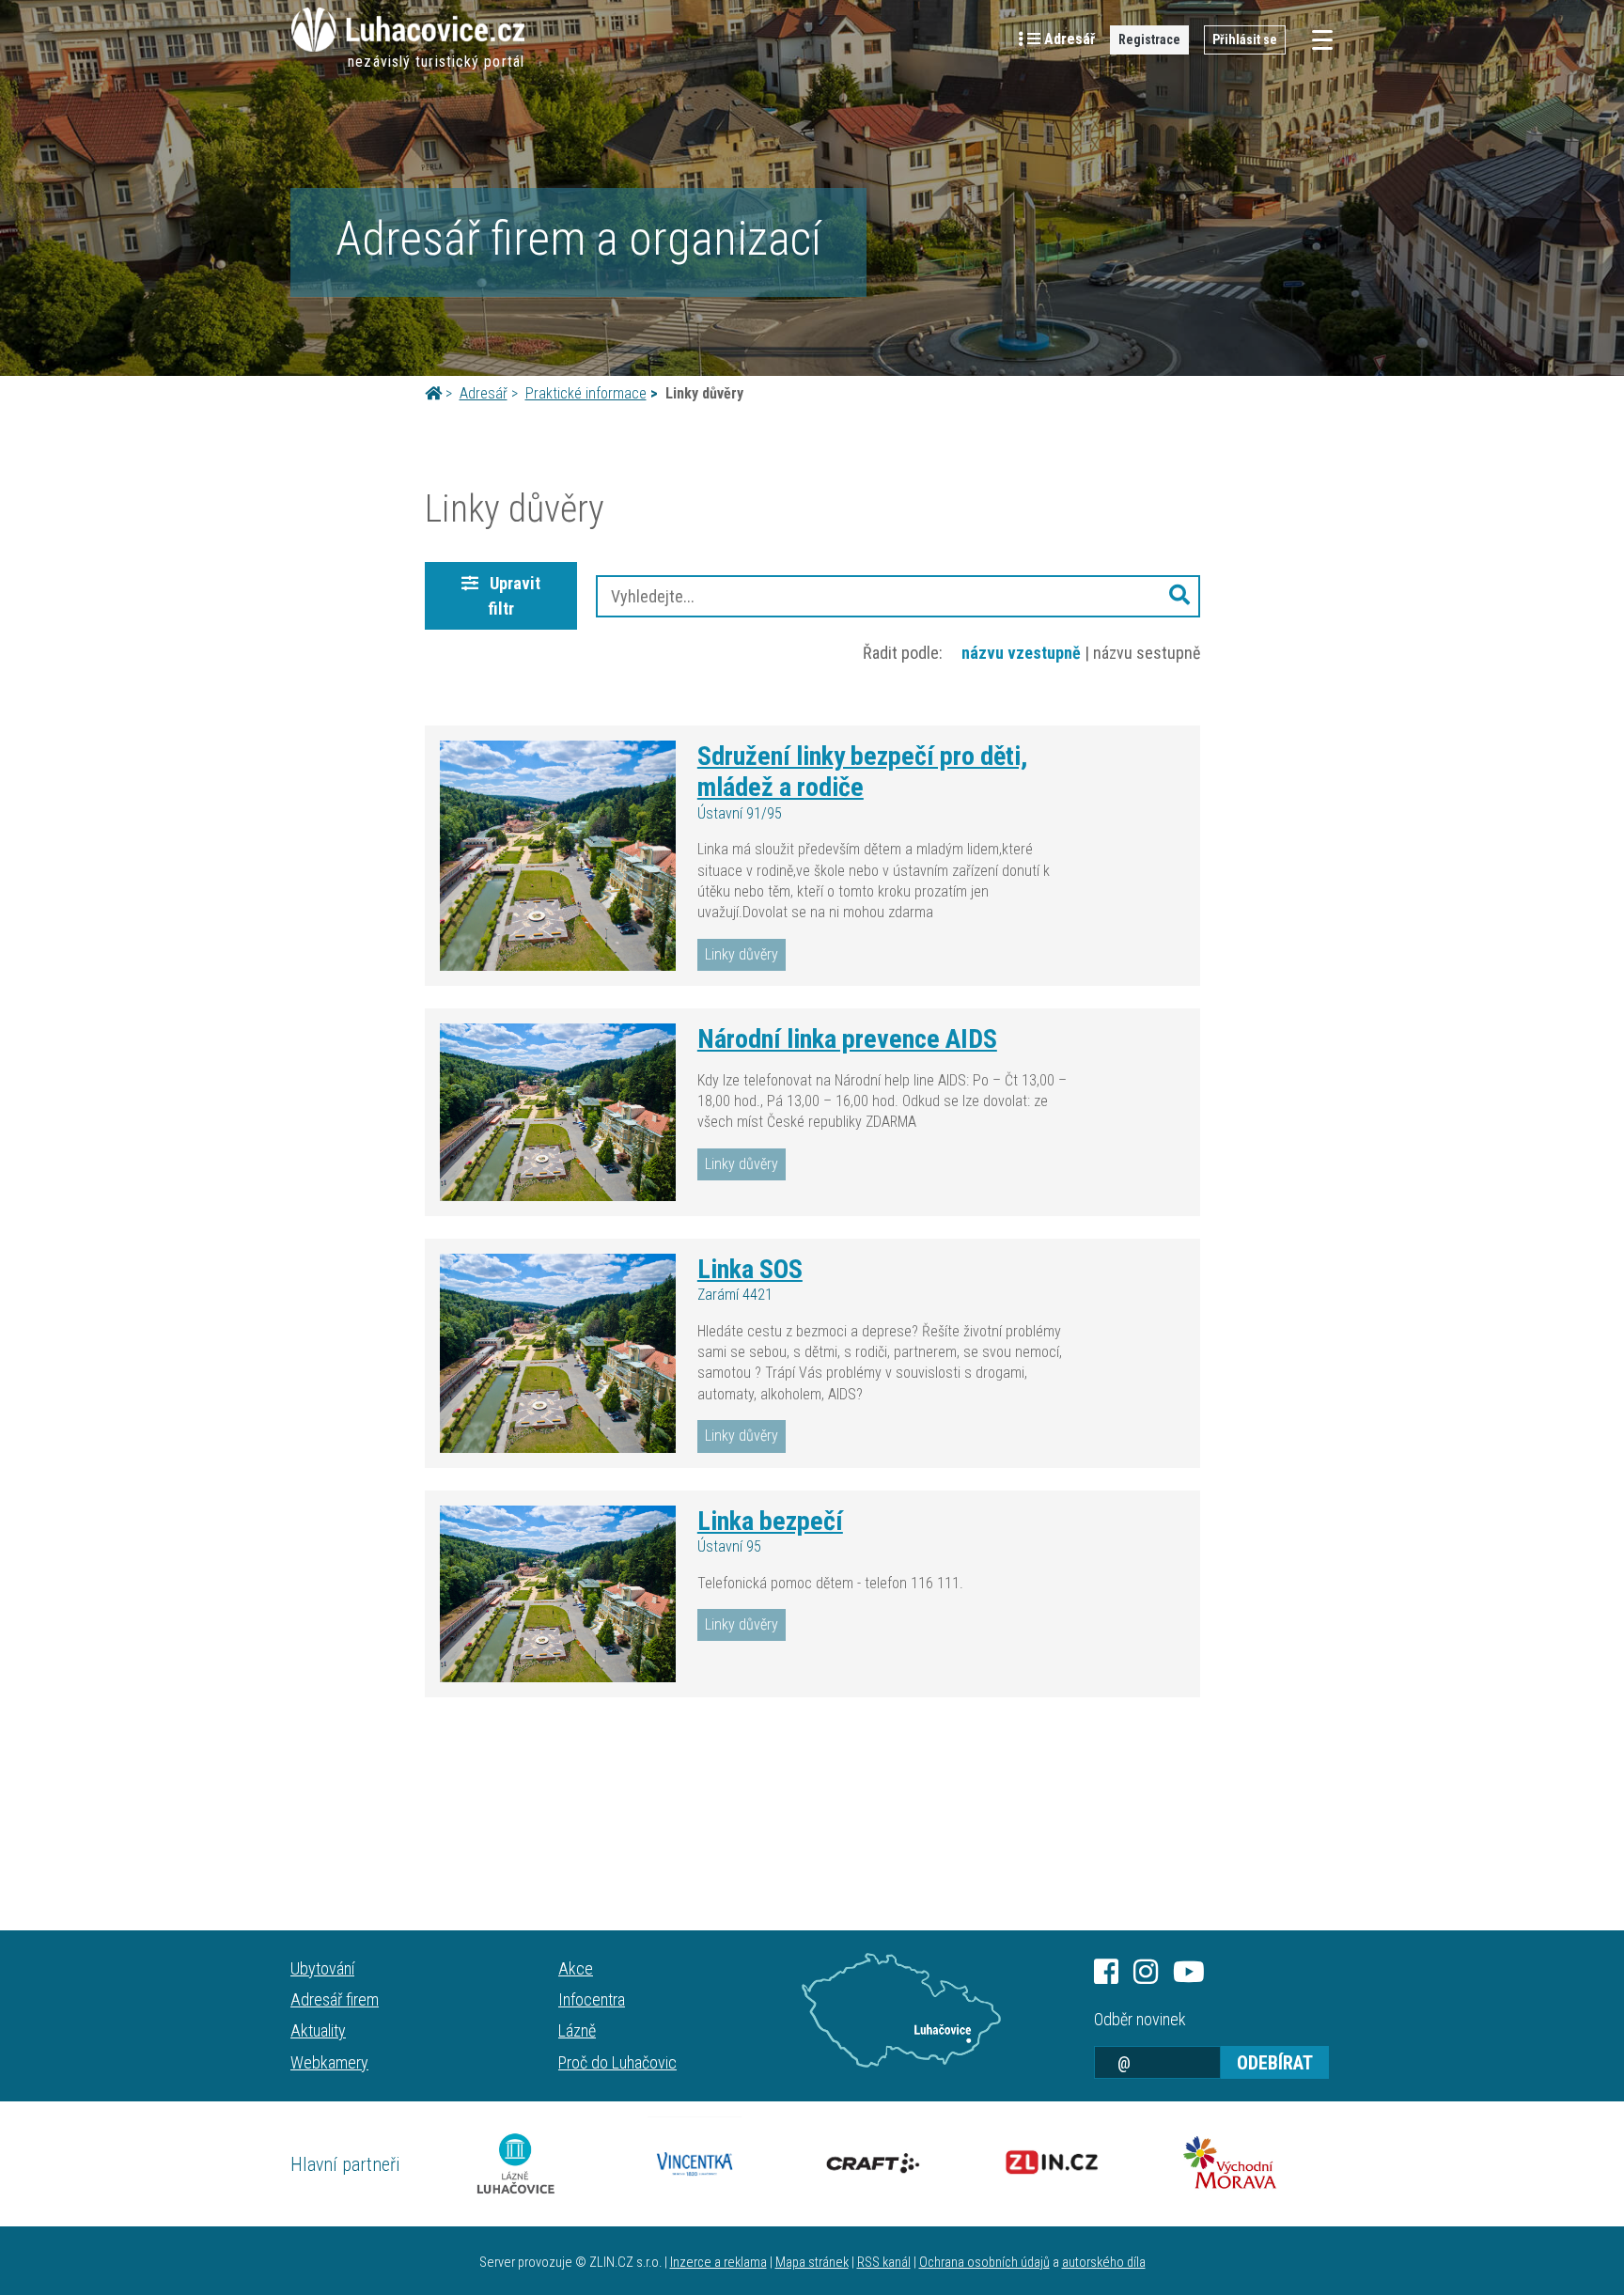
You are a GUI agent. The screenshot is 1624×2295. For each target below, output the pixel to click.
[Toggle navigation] (1317, 40)
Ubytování (322, 1968)
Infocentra (592, 1999)
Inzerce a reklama (718, 2263)
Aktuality (318, 2030)
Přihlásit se (1245, 39)
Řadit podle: (903, 653)
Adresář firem (335, 1999)
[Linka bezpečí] (558, 1594)
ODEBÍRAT (1275, 2063)
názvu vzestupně (1021, 653)
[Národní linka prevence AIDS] (558, 1112)
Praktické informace (586, 393)
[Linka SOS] (558, 1353)
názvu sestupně (1147, 653)
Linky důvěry (742, 954)
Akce (576, 1968)
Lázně (577, 2030)
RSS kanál (884, 2263)
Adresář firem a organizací (578, 239)
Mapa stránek (812, 2263)
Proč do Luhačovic (617, 2062)
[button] (1179, 596)
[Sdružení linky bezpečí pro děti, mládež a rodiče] (558, 856)
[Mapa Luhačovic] (901, 2010)
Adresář (484, 393)
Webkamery (329, 2062)
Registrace (1149, 39)
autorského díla (1104, 2263)
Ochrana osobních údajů (984, 2263)
